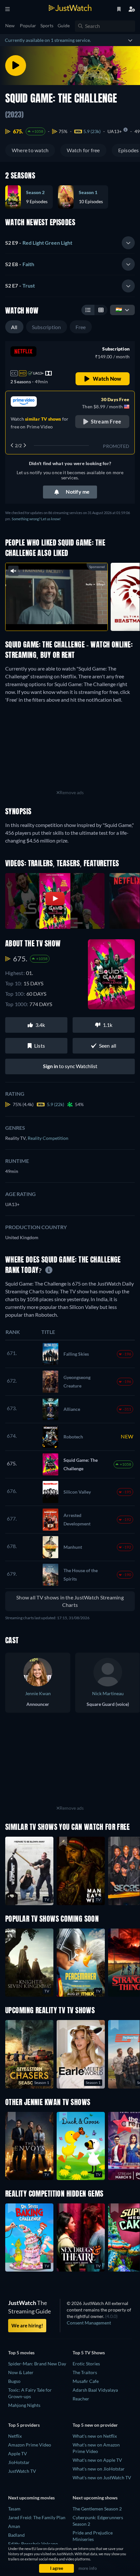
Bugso (14, 2381)
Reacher (81, 2399)
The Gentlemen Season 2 (97, 2509)
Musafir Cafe (86, 2381)
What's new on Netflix (95, 2436)
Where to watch (30, 150)
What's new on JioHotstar (99, 2469)
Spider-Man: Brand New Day (37, 2364)
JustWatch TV (22, 2471)
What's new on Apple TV (97, 2460)
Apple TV (18, 2453)
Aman (14, 2526)
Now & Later (21, 2372)
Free (81, 327)
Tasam (14, 2509)
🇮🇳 (119, 309)
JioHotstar (19, 2462)
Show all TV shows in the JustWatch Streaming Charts (70, 1601)
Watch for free (83, 150)
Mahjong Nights (24, 2405)
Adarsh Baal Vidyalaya (95, 2390)
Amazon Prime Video (30, 2445)
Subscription (47, 327)
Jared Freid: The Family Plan (37, 2517)
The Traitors (85, 2372)
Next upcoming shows (95, 2498)
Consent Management (89, 2323)
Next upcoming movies (31, 2498)
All (14, 327)
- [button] (39, 243)
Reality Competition (48, 1138)
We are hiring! (27, 2325)
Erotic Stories (86, 2364)
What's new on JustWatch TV (102, 2477)
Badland (16, 2535)
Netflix (15, 2436)
